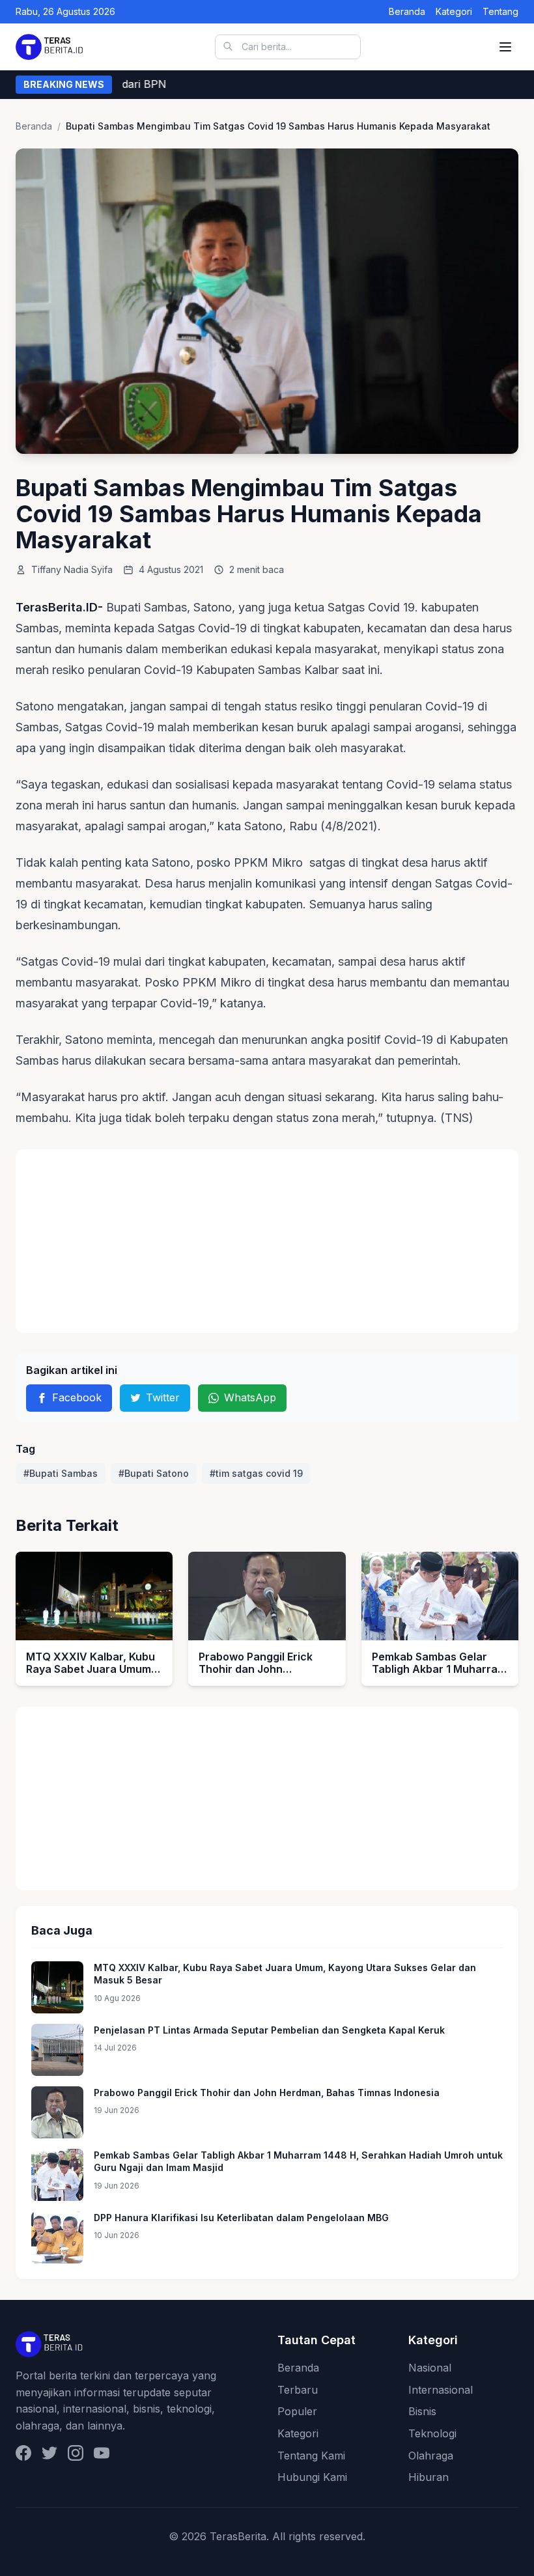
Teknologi (432, 2433)
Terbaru (298, 2390)
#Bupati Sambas (61, 1473)
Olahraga (431, 2456)
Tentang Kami (311, 2456)
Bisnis (422, 2411)
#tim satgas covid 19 (256, 1473)
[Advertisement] (267, 1241)
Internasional (441, 2390)
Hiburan (429, 2477)
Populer (297, 2411)
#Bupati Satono (154, 1473)
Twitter (163, 1397)
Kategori (454, 11)
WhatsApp (250, 1397)
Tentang (500, 11)
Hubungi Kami (312, 2477)
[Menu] (505, 47)
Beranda (407, 11)
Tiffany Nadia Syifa (72, 569)
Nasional (430, 2368)
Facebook (77, 1397)
